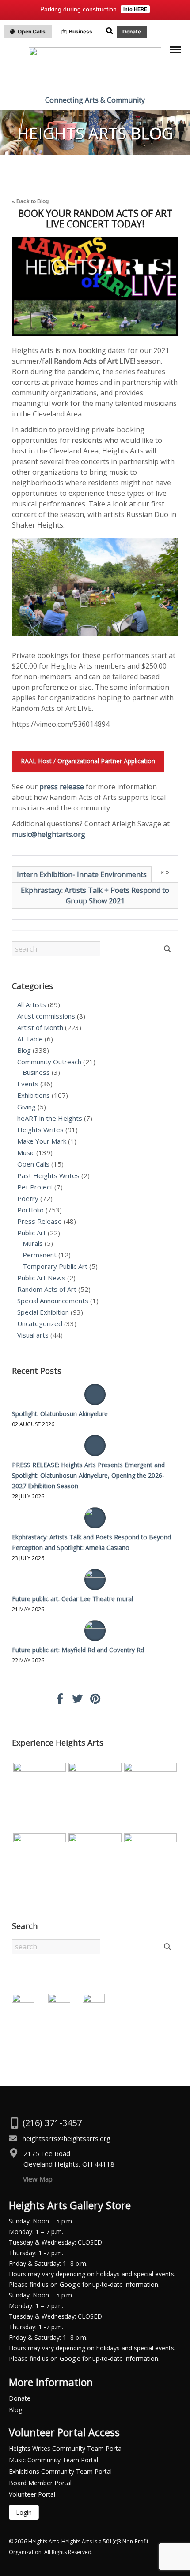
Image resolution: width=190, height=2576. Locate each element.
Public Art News (41, 1278)
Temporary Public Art (55, 1266)
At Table (30, 1039)
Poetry (28, 1198)
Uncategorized (40, 1323)
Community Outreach (49, 1062)
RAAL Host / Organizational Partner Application (88, 761)
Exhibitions (34, 1095)
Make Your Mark (42, 1141)
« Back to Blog (30, 201)
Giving (27, 1107)
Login (24, 2512)
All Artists (32, 1004)
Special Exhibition (43, 1312)
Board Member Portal (40, 2483)
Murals (33, 1243)
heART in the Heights (50, 1118)
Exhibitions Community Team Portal (60, 2471)
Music (26, 1152)
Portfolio (30, 1210)
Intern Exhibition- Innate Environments (82, 874)
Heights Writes (40, 1130)
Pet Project (35, 1187)
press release (62, 787)
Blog (24, 1050)
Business (36, 1072)
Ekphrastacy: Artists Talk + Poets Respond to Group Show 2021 (95, 896)
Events (28, 1084)
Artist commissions (46, 1016)
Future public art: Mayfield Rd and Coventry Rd (78, 1650)
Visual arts (33, 1335)
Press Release (40, 1221)
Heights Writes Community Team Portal (66, 2448)
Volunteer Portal (32, 2494)
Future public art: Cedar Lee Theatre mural (72, 1599)
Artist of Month (40, 1027)
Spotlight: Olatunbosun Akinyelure (60, 1414)
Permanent (40, 1255)
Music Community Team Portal (53, 2460)
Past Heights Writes (48, 1175)
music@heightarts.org (49, 834)
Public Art (32, 1233)
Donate (20, 2398)
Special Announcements (53, 1301)
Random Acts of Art (47, 1289)
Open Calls (33, 1164)
